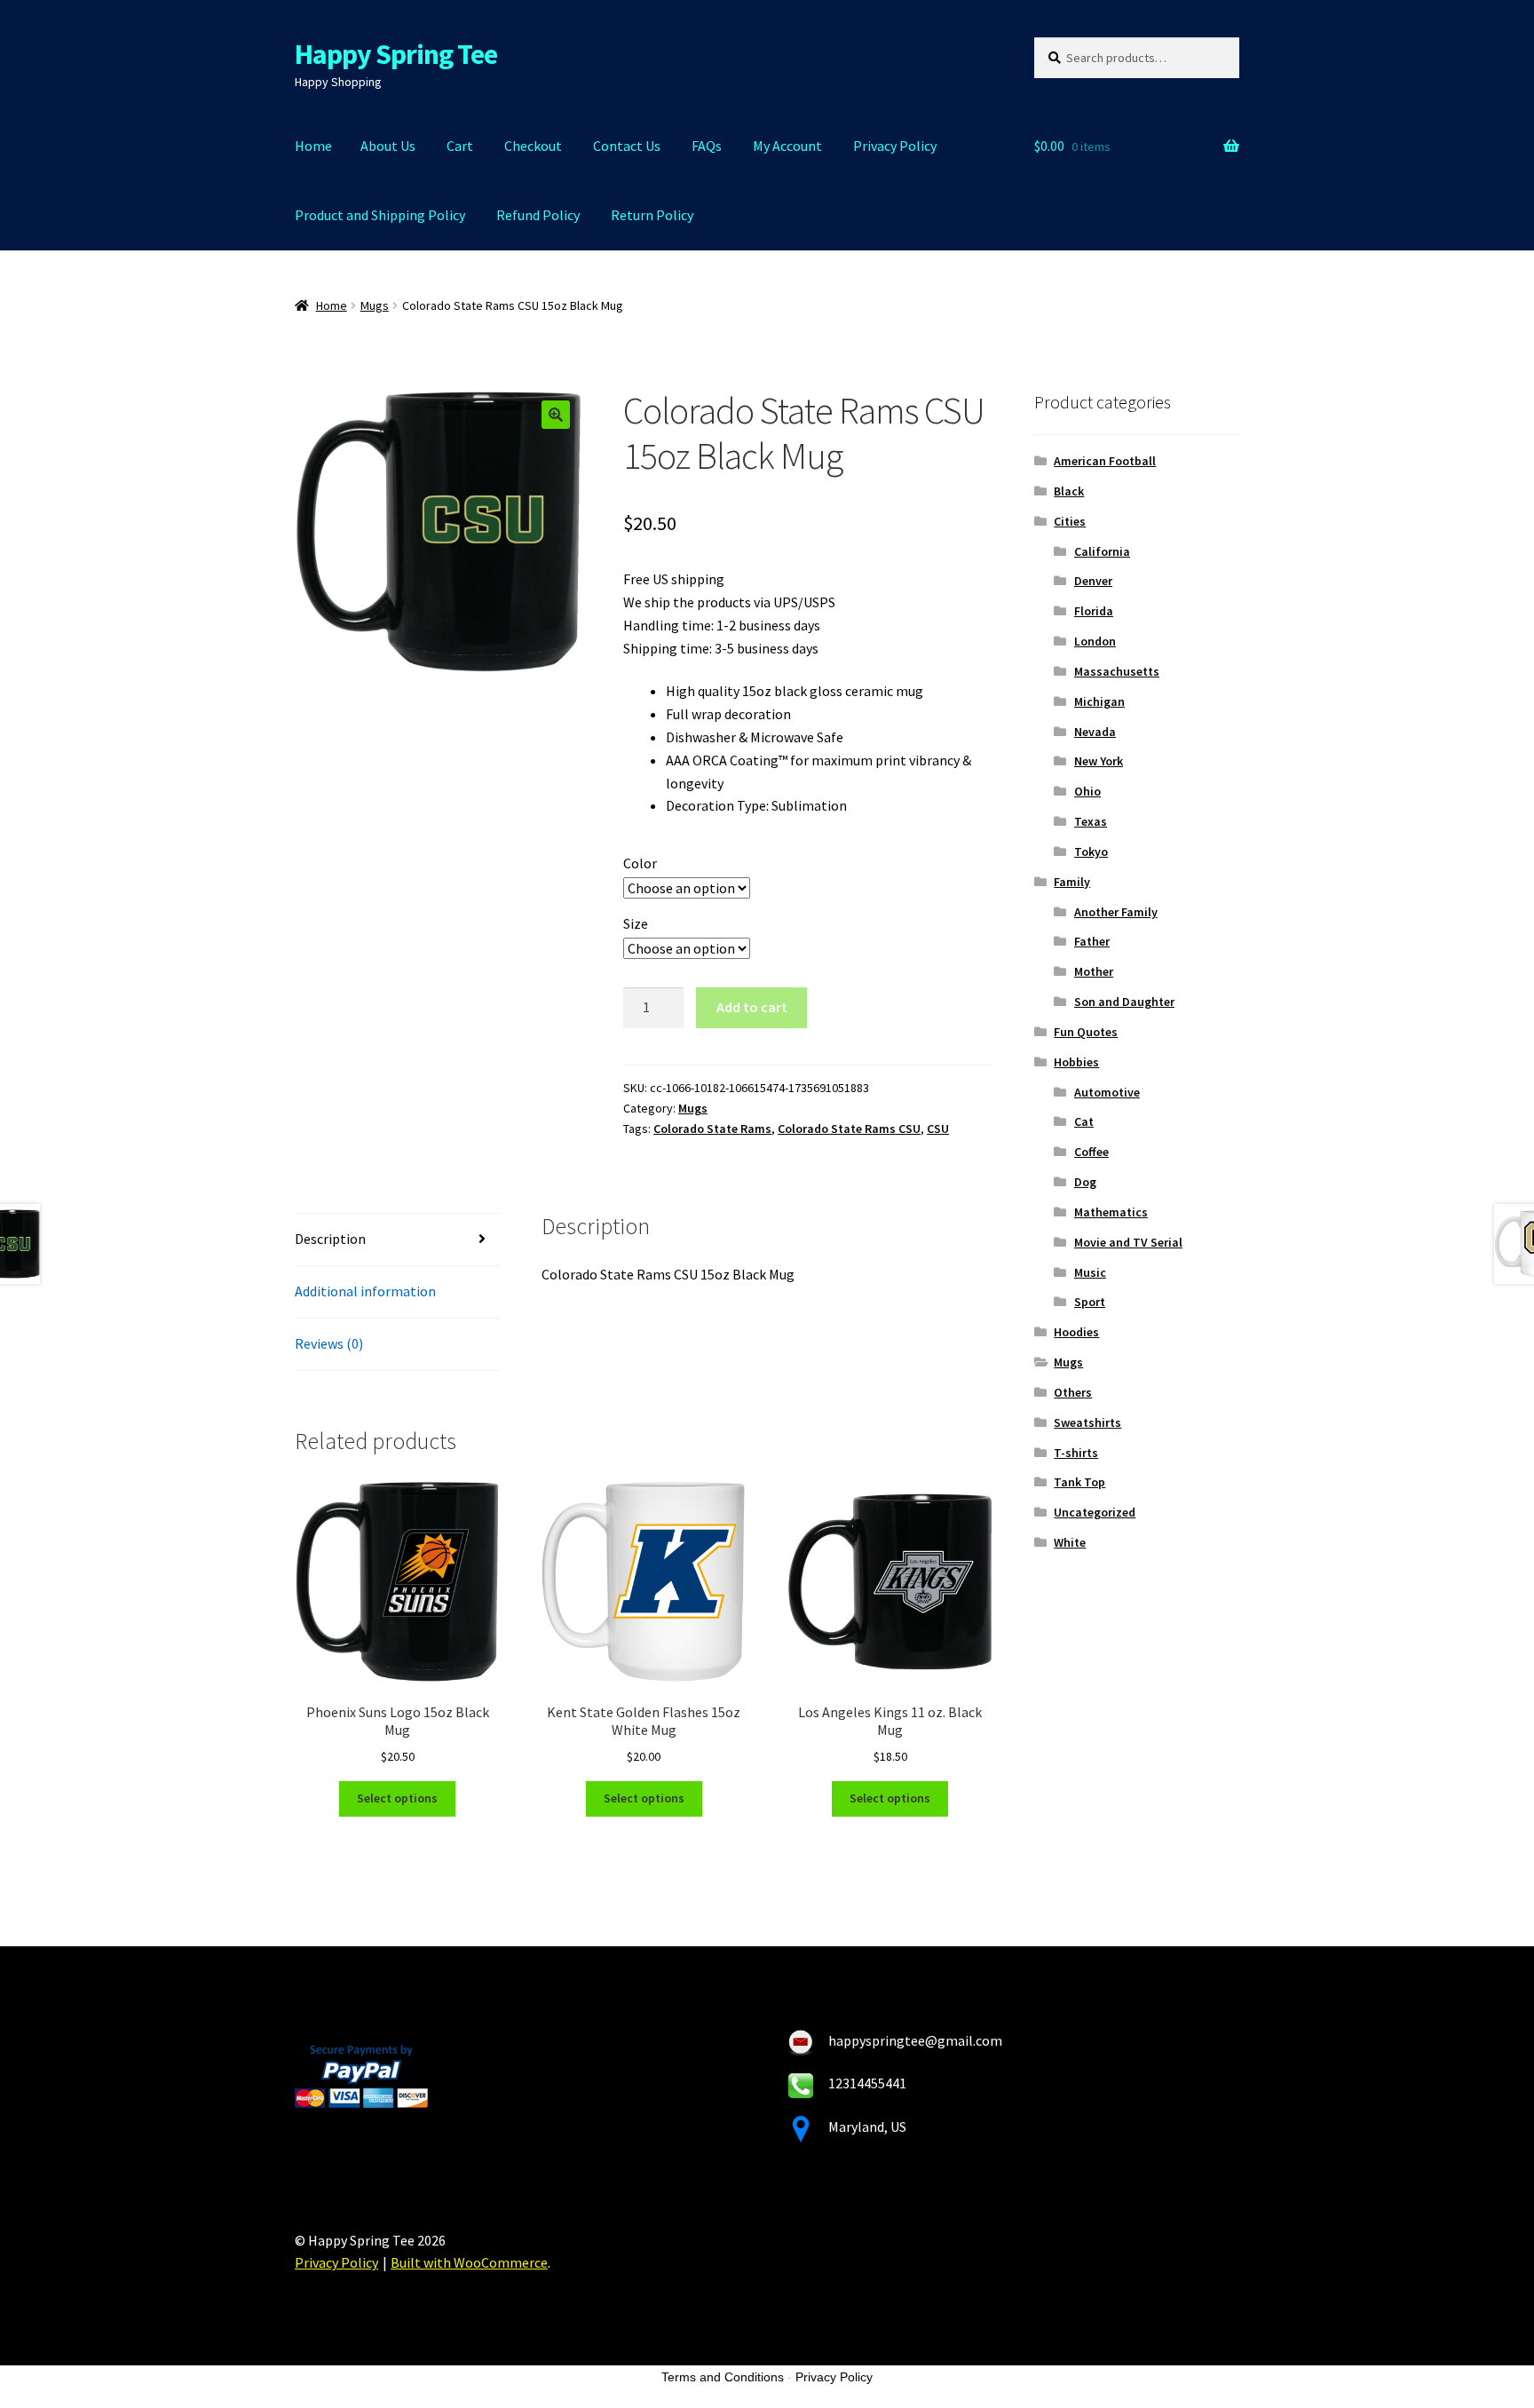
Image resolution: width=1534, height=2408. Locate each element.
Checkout (533, 146)
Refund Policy (538, 215)
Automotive (1107, 1092)
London (1095, 641)
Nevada (1095, 732)
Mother (1094, 971)
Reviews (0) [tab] (329, 1343)
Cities (1070, 521)
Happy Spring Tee (396, 54)
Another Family (1116, 912)
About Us (388, 146)
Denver (1093, 581)
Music (1090, 1272)
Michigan (1099, 701)
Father (1092, 941)
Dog (1085, 1182)
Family (1072, 882)
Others (1073, 1392)
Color (640, 863)
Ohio (1087, 791)
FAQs (707, 146)
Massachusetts (1117, 671)
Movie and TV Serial (1128, 1242)
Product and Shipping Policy (380, 215)
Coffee (1091, 1152)
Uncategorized (1095, 1512)
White (1070, 1542)
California (1102, 551)
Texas (1091, 821)
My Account (787, 146)
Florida (1094, 611)
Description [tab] (330, 1239)
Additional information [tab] (365, 1291)
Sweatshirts (1087, 1422)
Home (313, 146)
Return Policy (652, 215)
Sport (1090, 1302)
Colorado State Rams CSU (849, 1129)
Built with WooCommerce (469, 2262)
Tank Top (1079, 1482)
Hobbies (1076, 1062)
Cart (460, 146)
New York (1099, 761)
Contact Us (627, 146)
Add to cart (752, 1007)
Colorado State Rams (712, 1129)
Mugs (375, 305)
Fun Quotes (1086, 1032)
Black (1069, 491)
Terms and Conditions (723, 2377)
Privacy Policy (895, 146)
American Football (1105, 461)
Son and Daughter (1124, 1002)
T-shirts (1076, 1453)
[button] (556, 415)
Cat (1084, 1121)
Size (636, 923)
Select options (397, 1798)
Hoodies (1076, 1332)
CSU (938, 1129)
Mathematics (1111, 1212)
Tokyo (1091, 852)
